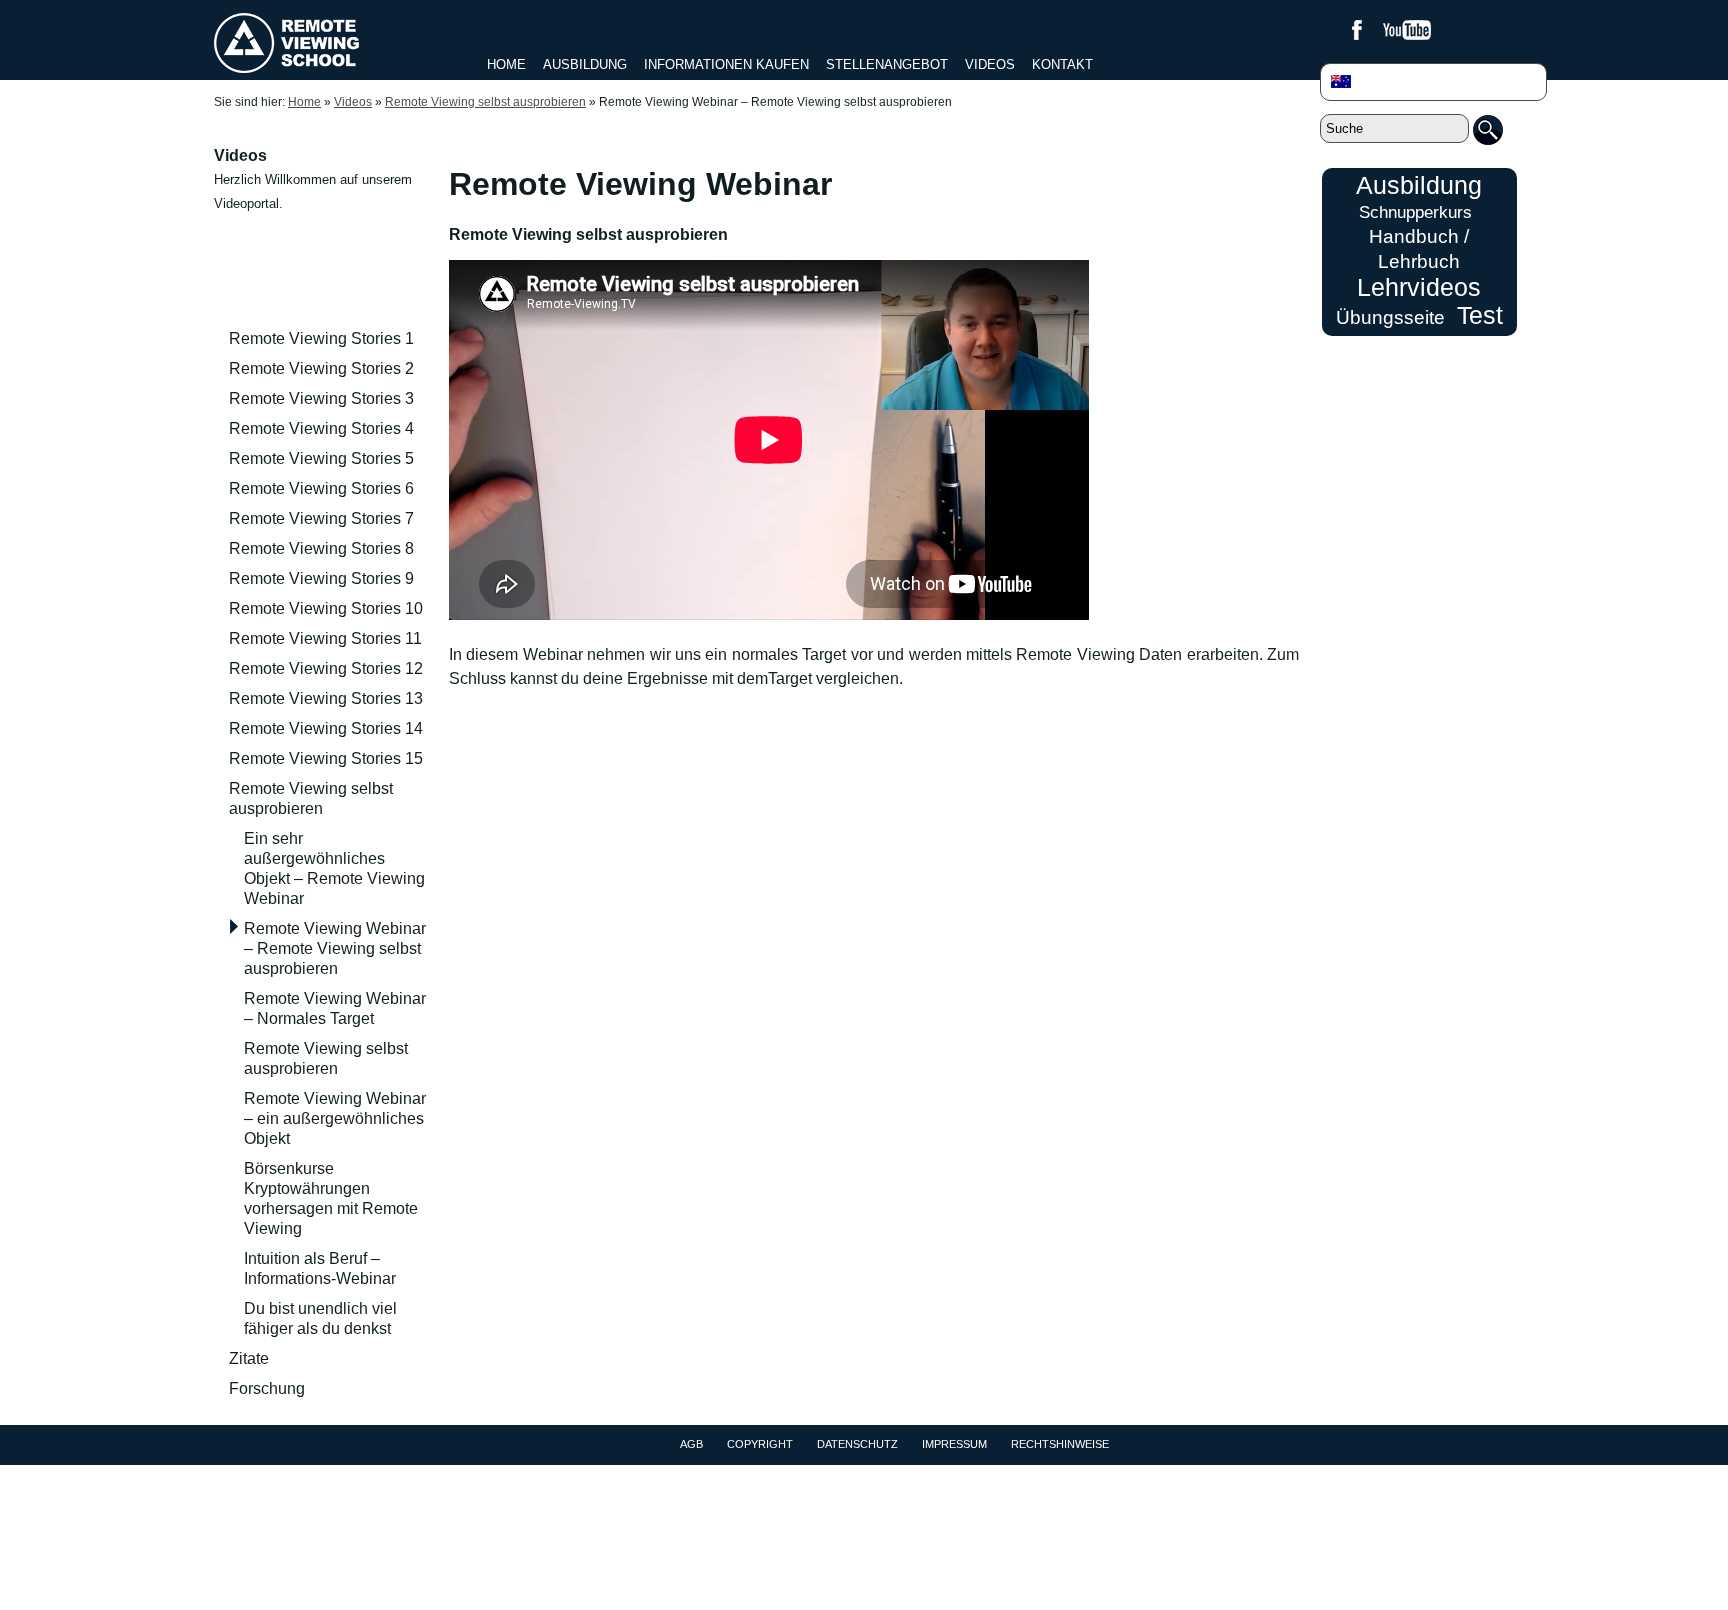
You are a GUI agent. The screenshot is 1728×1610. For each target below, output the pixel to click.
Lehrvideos (1419, 287)
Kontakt (1062, 64)
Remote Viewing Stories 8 (321, 548)
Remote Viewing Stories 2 (321, 368)
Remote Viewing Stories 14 (326, 728)
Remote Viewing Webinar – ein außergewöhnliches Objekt (335, 1118)
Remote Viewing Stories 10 (326, 608)
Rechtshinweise (1060, 1444)
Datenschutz (857, 1444)
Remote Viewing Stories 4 (321, 428)
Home (506, 64)
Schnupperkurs (1415, 212)
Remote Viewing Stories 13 (326, 698)
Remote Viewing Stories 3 (321, 398)
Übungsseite (1390, 317)
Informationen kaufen (726, 64)
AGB (691, 1444)
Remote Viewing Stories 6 (321, 488)
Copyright (760, 1444)
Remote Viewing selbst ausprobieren (485, 102)
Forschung (267, 1388)
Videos (990, 64)
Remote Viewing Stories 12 (326, 668)
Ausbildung (585, 64)
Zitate (249, 1358)
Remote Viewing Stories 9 (321, 578)
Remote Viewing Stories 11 (325, 638)
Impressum (954, 1444)
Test (1480, 315)
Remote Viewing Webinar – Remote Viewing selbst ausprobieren (335, 948)
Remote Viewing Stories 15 (326, 758)
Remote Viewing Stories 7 (321, 518)
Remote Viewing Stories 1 (321, 338)
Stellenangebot (887, 64)
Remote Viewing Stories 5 (321, 458)
